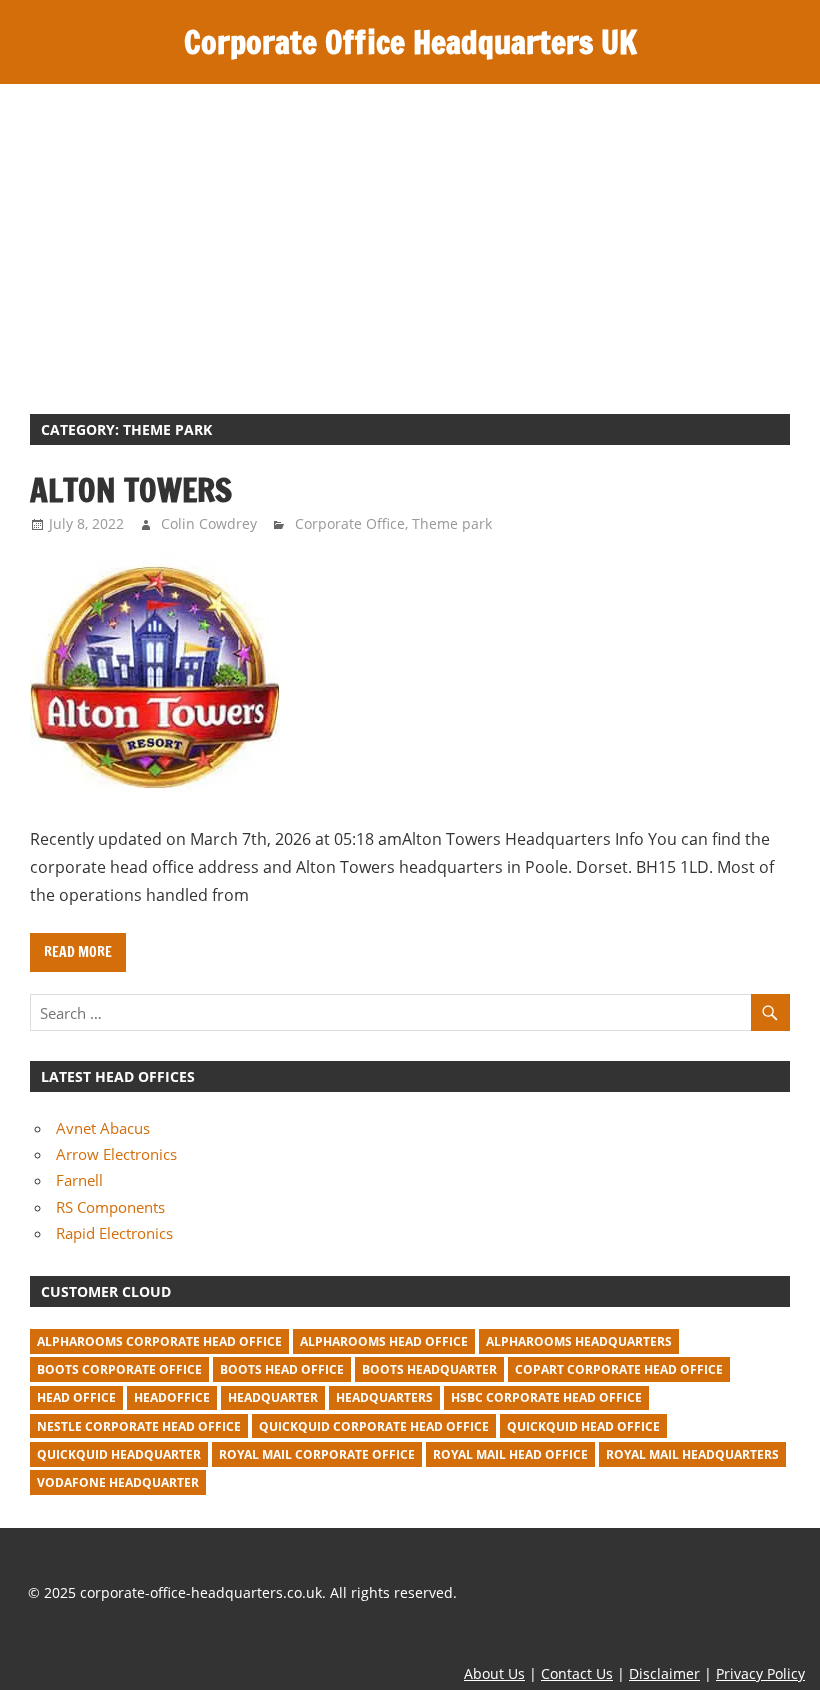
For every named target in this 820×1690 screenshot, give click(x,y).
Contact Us (577, 1673)
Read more (78, 952)
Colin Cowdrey (209, 523)
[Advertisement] (410, 234)
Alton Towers (131, 490)
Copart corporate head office (619, 1369)
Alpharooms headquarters (579, 1341)
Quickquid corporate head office (374, 1426)
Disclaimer (664, 1673)
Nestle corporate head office (139, 1426)
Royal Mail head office (510, 1454)
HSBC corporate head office (546, 1397)
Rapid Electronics (114, 1233)
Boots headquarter (429, 1369)
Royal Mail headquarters (692, 1454)
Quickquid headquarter (119, 1454)
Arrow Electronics (116, 1154)
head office (76, 1397)
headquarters (384, 1397)
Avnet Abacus (103, 1128)
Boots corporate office (119, 1369)
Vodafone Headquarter (118, 1482)
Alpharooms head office (384, 1341)
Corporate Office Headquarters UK (410, 42)
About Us (494, 1673)
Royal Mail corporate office (317, 1454)
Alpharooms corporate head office (159, 1341)
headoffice (172, 1397)
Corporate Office (350, 523)
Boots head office (282, 1369)
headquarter (273, 1397)
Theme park (452, 523)
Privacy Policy (760, 1673)
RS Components (110, 1207)
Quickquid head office (583, 1426)
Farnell (79, 1180)
